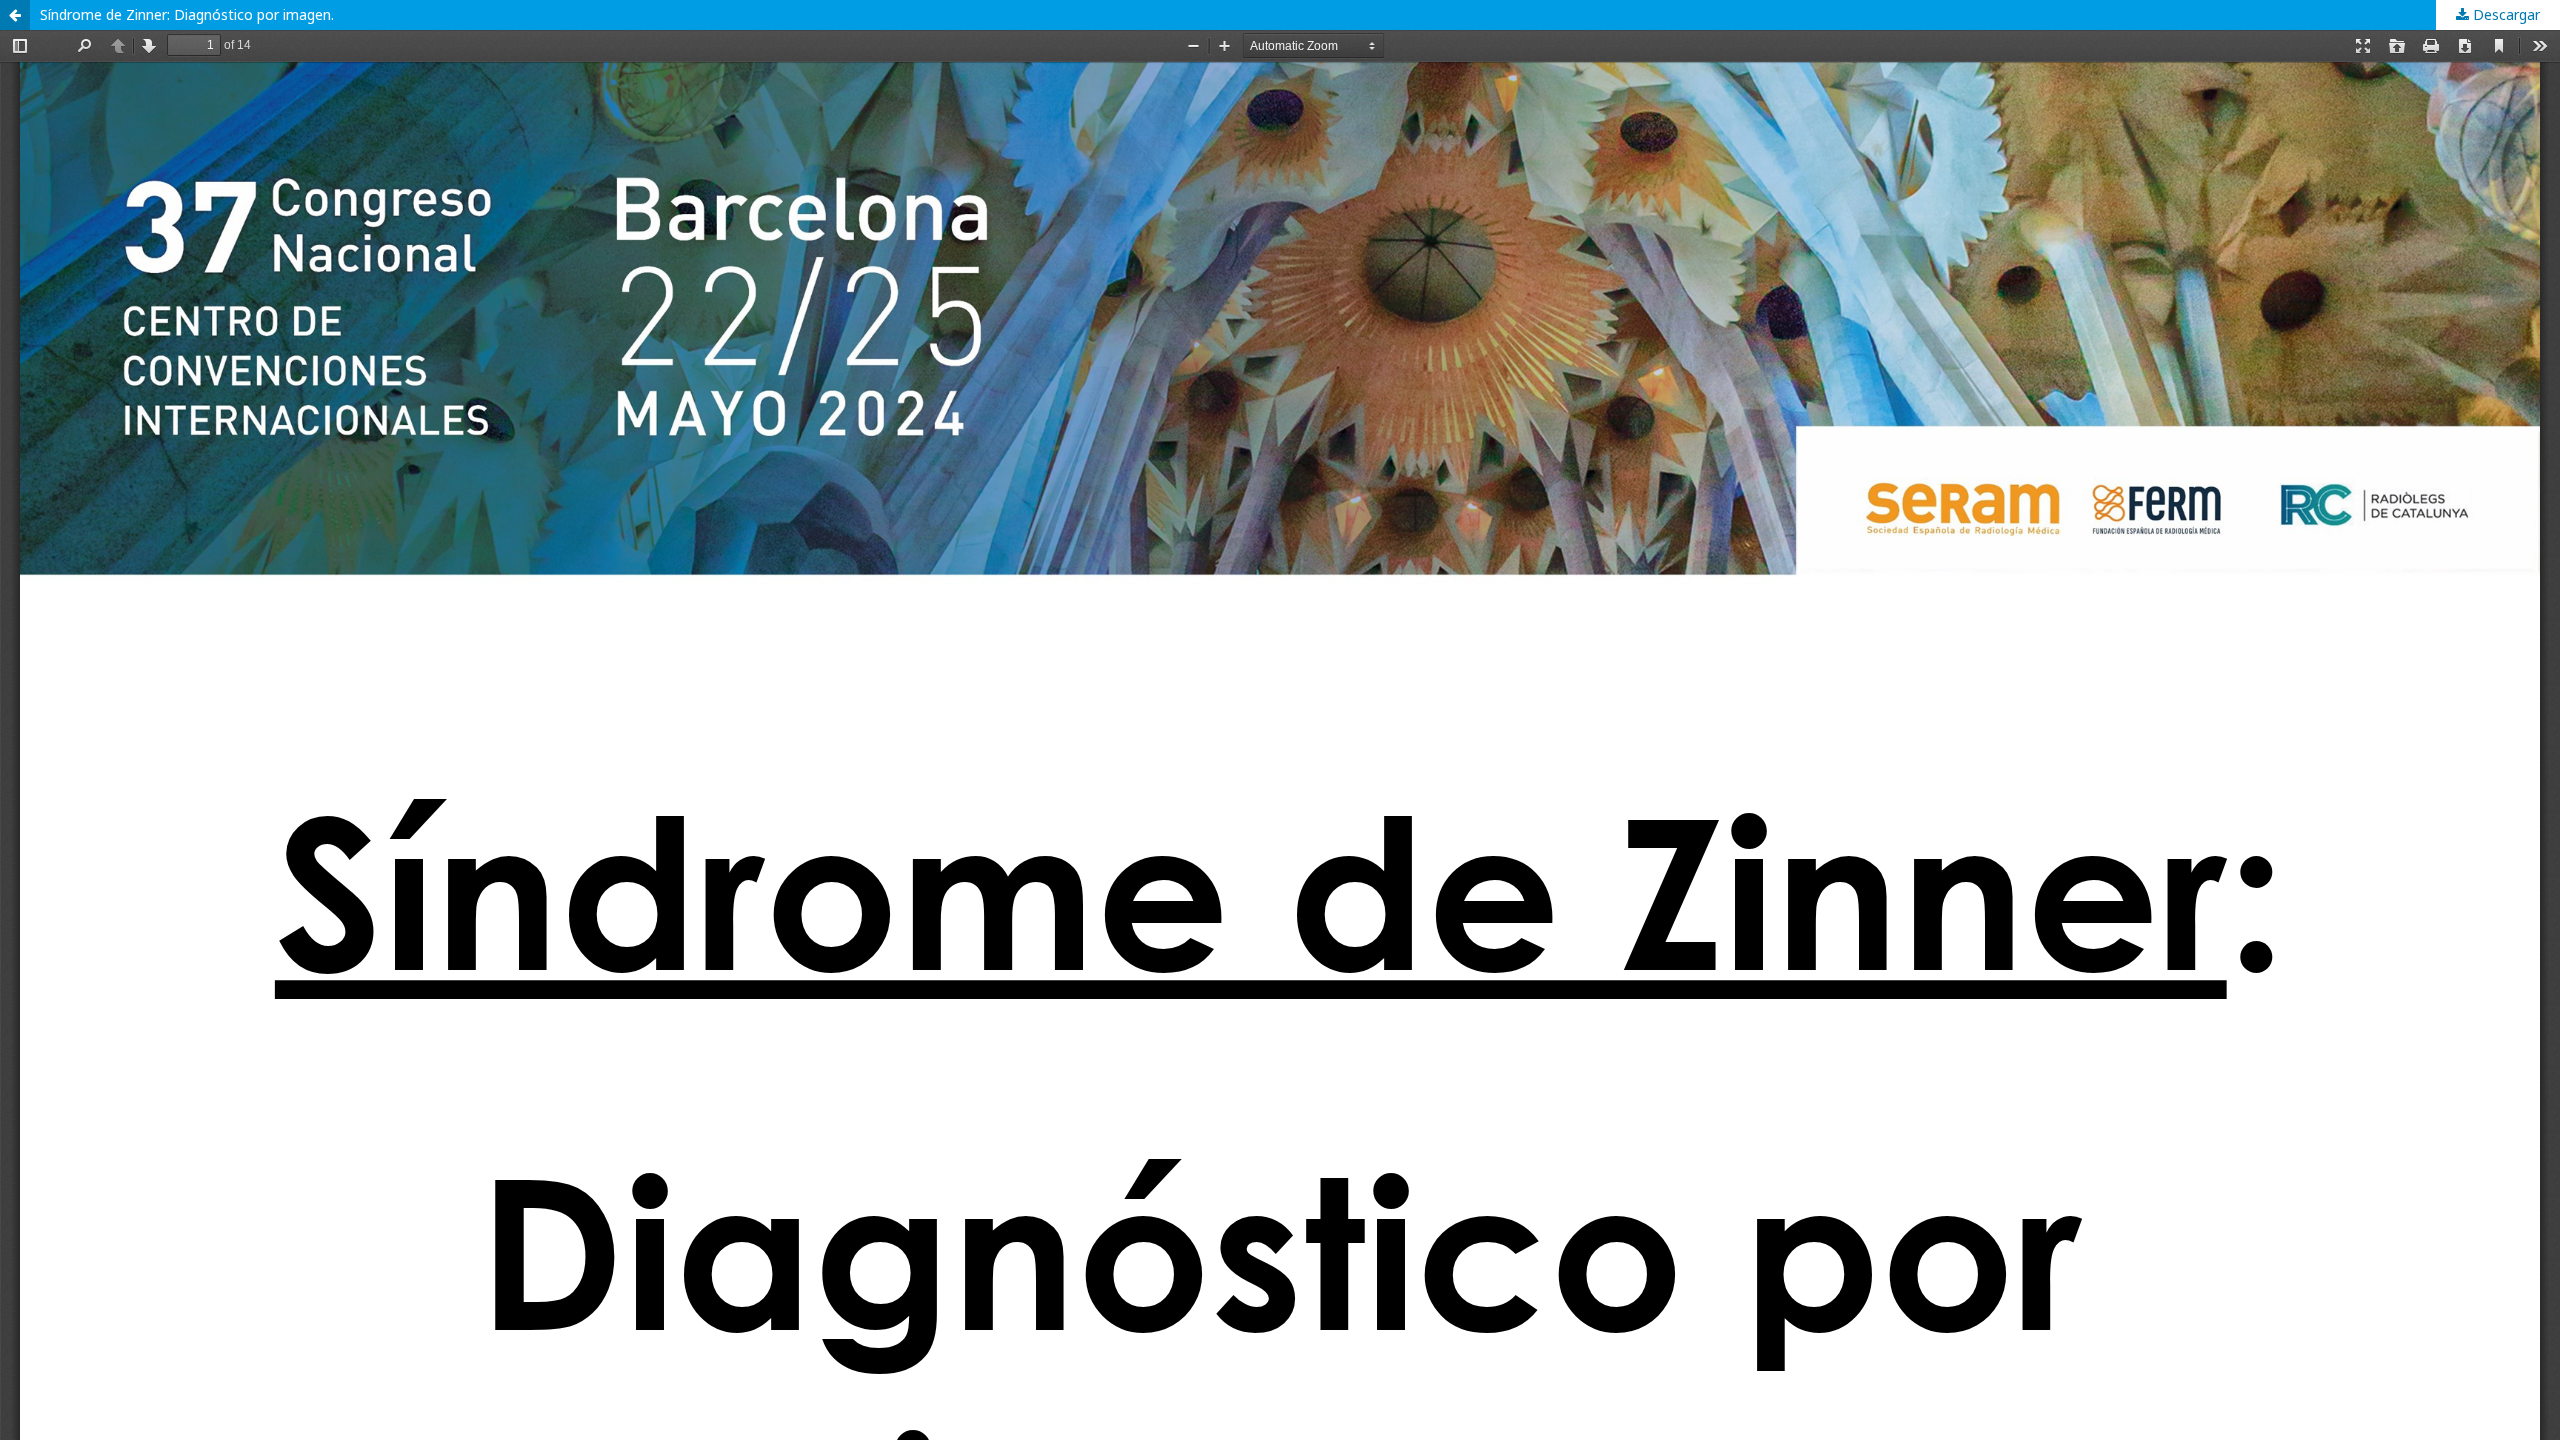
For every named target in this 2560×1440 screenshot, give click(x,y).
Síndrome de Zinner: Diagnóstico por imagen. (189, 14)
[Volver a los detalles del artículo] (15, 15)
